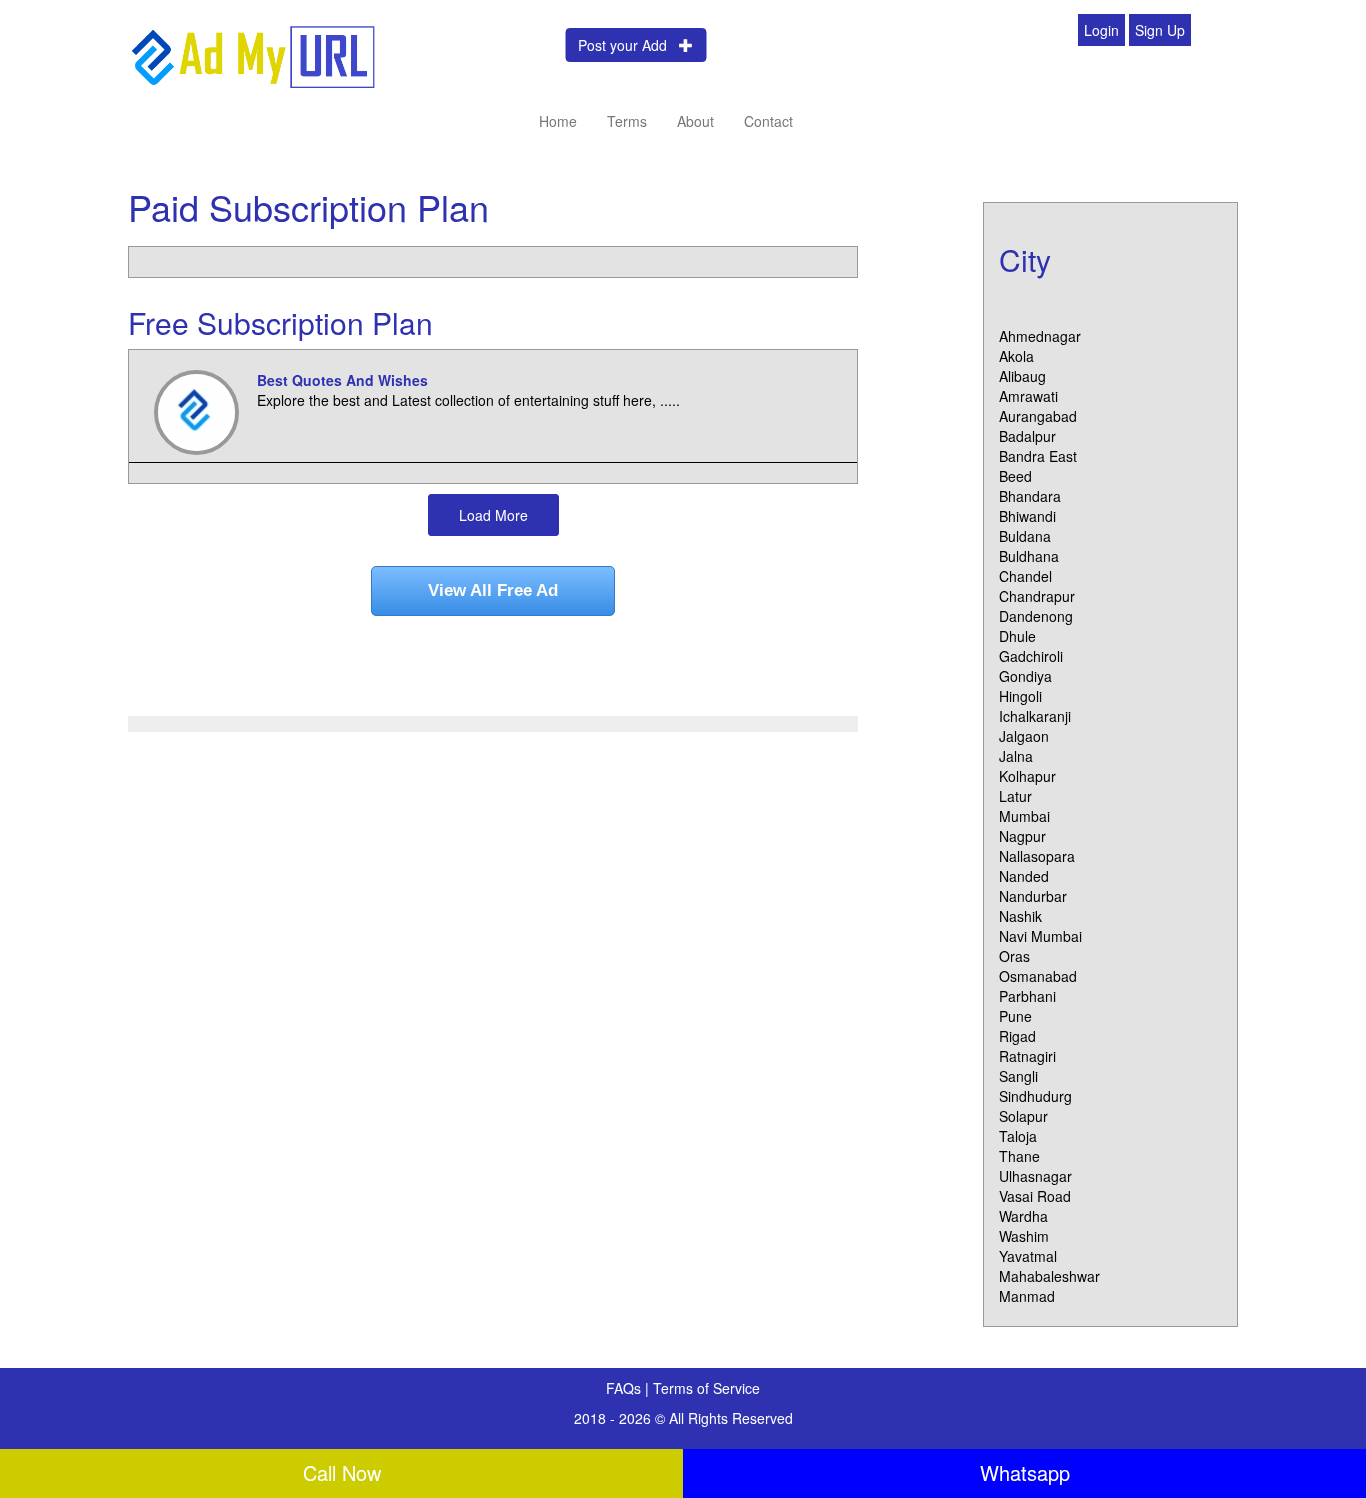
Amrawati (1028, 396)
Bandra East (1038, 456)
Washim (1024, 1236)
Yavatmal (1028, 1256)
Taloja (1018, 1136)
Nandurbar (1033, 896)
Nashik (1020, 916)
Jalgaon (1024, 736)
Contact (768, 121)
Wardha (1023, 1216)
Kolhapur (1027, 776)
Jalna (1016, 756)
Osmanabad (1038, 976)
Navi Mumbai (1040, 936)
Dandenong (1036, 616)
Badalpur (1027, 436)
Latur (1015, 796)
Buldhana (1029, 556)
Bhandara (1030, 496)
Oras (1014, 956)
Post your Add (628, 45)
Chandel (1025, 576)
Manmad (1027, 1296)
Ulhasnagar (1035, 1176)
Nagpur (1022, 836)
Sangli (1018, 1076)
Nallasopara (1037, 856)
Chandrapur (1037, 596)
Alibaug (1022, 376)
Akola (1016, 356)
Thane (1019, 1156)
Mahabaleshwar (1049, 1276)
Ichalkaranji (1035, 716)
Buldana (1025, 536)
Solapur (1023, 1116)
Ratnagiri (1027, 1056)
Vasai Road (1035, 1196)
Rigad (1017, 1036)
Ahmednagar (1040, 336)
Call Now (342, 1472)
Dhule (1017, 636)
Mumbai (1024, 816)
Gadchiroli (1031, 656)
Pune (1015, 1016)
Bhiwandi (1027, 516)
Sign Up (1160, 30)
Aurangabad (1038, 416)
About (695, 121)
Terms (627, 121)
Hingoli (1020, 696)
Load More (493, 515)
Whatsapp (1025, 1472)
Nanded (1024, 876)
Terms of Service (706, 1388)
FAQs (625, 1388)
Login (1101, 30)
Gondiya (1025, 676)
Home (558, 121)
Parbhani (1027, 996)
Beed (1015, 476)
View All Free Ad (493, 590)
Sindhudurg (1035, 1096)
